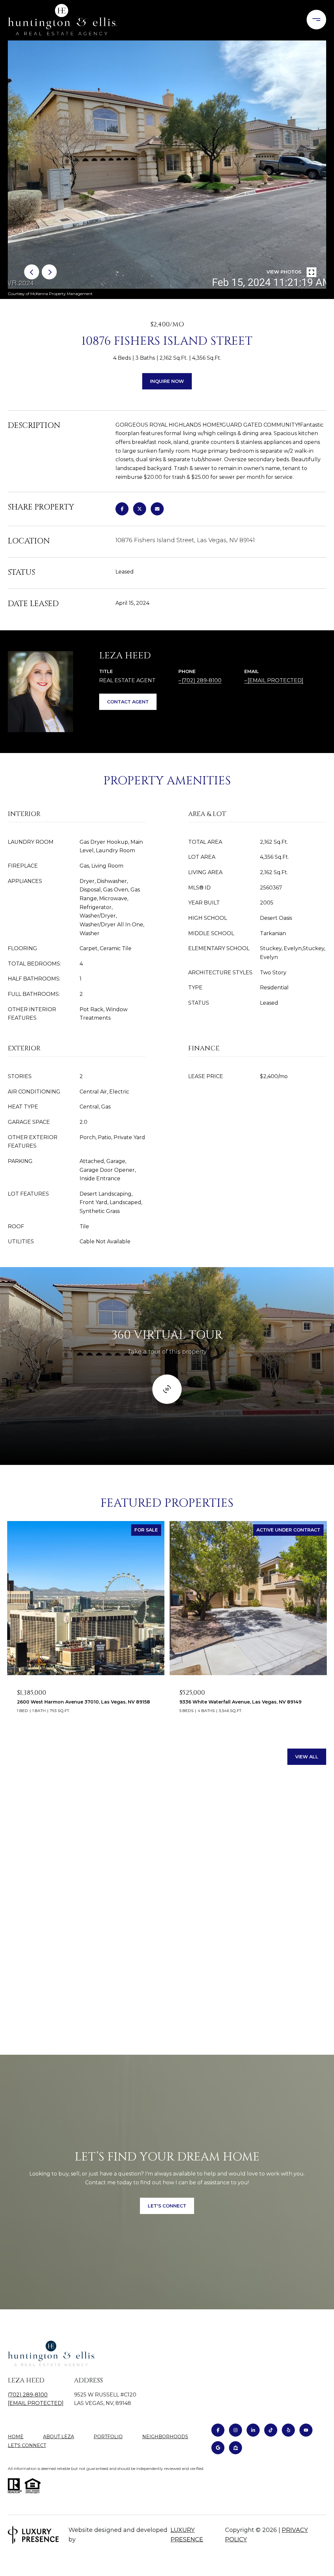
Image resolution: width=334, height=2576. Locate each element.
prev (32, 272)
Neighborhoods (165, 2437)
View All (307, 1757)
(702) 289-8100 (202, 680)
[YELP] (288, 2430)
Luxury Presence (187, 2535)
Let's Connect (27, 2446)
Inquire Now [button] (167, 381)
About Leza (59, 2437)
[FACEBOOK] (218, 2430)
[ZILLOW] (235, 2448)
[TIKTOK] (271, 2430)
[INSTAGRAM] (235, 2430)
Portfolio (108, 2437)
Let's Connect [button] (167, 2206)
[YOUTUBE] (306, 2430)
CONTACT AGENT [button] (128, 702)
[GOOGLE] (218, 2448)
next (49, 272)
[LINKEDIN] (253, 2430)
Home (16, 2437)
